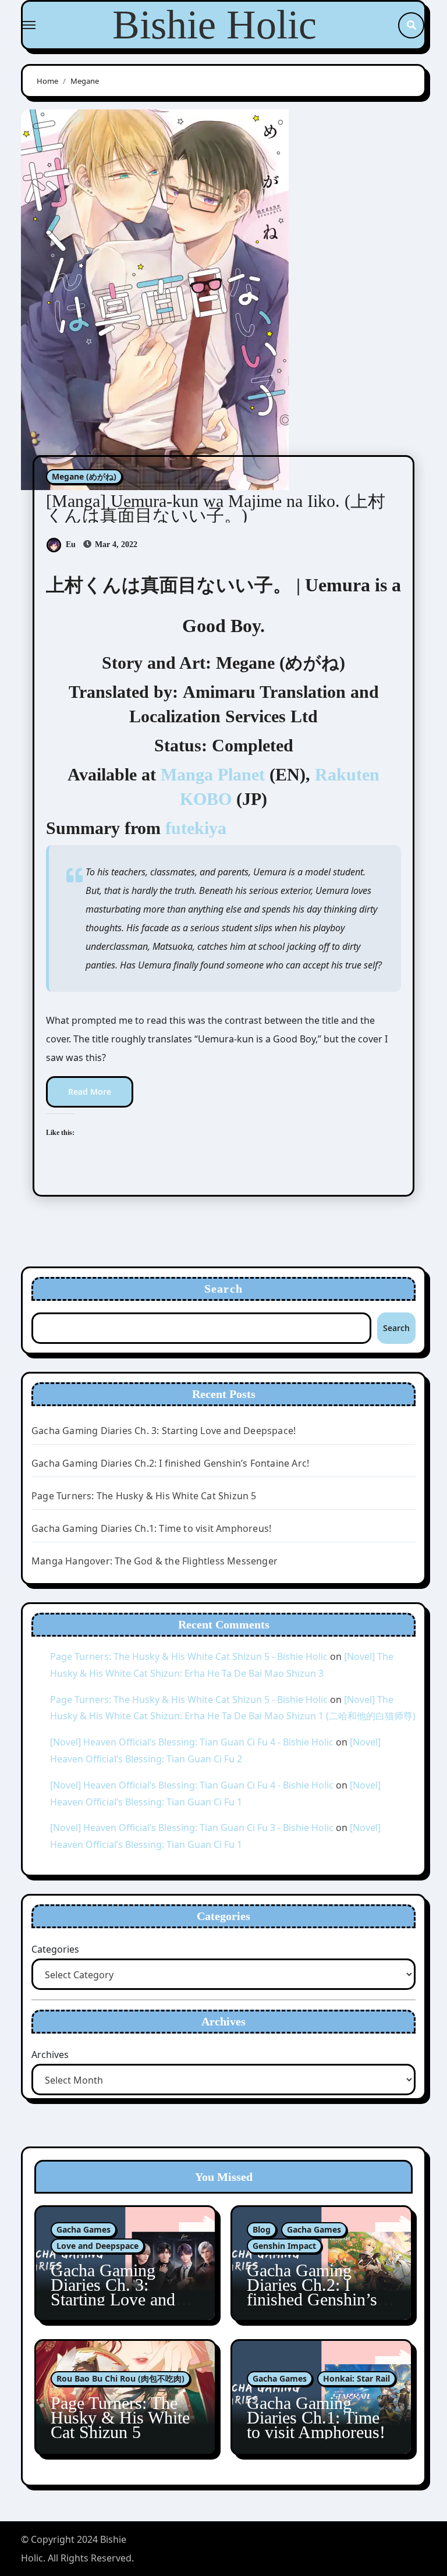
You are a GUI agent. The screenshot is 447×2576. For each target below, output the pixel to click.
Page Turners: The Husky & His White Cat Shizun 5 (144, 1496)
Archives (50, 2055)
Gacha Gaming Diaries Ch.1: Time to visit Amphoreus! (151, 1528)
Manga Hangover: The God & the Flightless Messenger (155, 1561)
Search (223, 1289)
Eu (71, 544)
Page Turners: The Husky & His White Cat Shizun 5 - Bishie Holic (189, 1656)
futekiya (196, 828)
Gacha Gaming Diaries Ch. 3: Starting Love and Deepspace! (164, 1431)
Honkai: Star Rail (356, 2378)
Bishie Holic (214, 25)
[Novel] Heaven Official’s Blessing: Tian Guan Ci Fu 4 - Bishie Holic (192, 1742)
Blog (262, 2229)
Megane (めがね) (84, 476)
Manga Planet (213, 774)
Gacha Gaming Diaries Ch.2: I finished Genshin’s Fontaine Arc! (170, 1463)
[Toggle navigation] (29, 25)
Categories (55, 1949)
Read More (90, 1092)
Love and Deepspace (97, 2246)
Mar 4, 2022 (115, 544)
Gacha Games (84, 2229)
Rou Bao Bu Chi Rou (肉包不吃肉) (120, 2378)
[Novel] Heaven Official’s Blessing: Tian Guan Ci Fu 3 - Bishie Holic (192, 1828)
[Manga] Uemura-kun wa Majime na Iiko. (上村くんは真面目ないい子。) (216, 508)
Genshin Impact (284, 2246)
